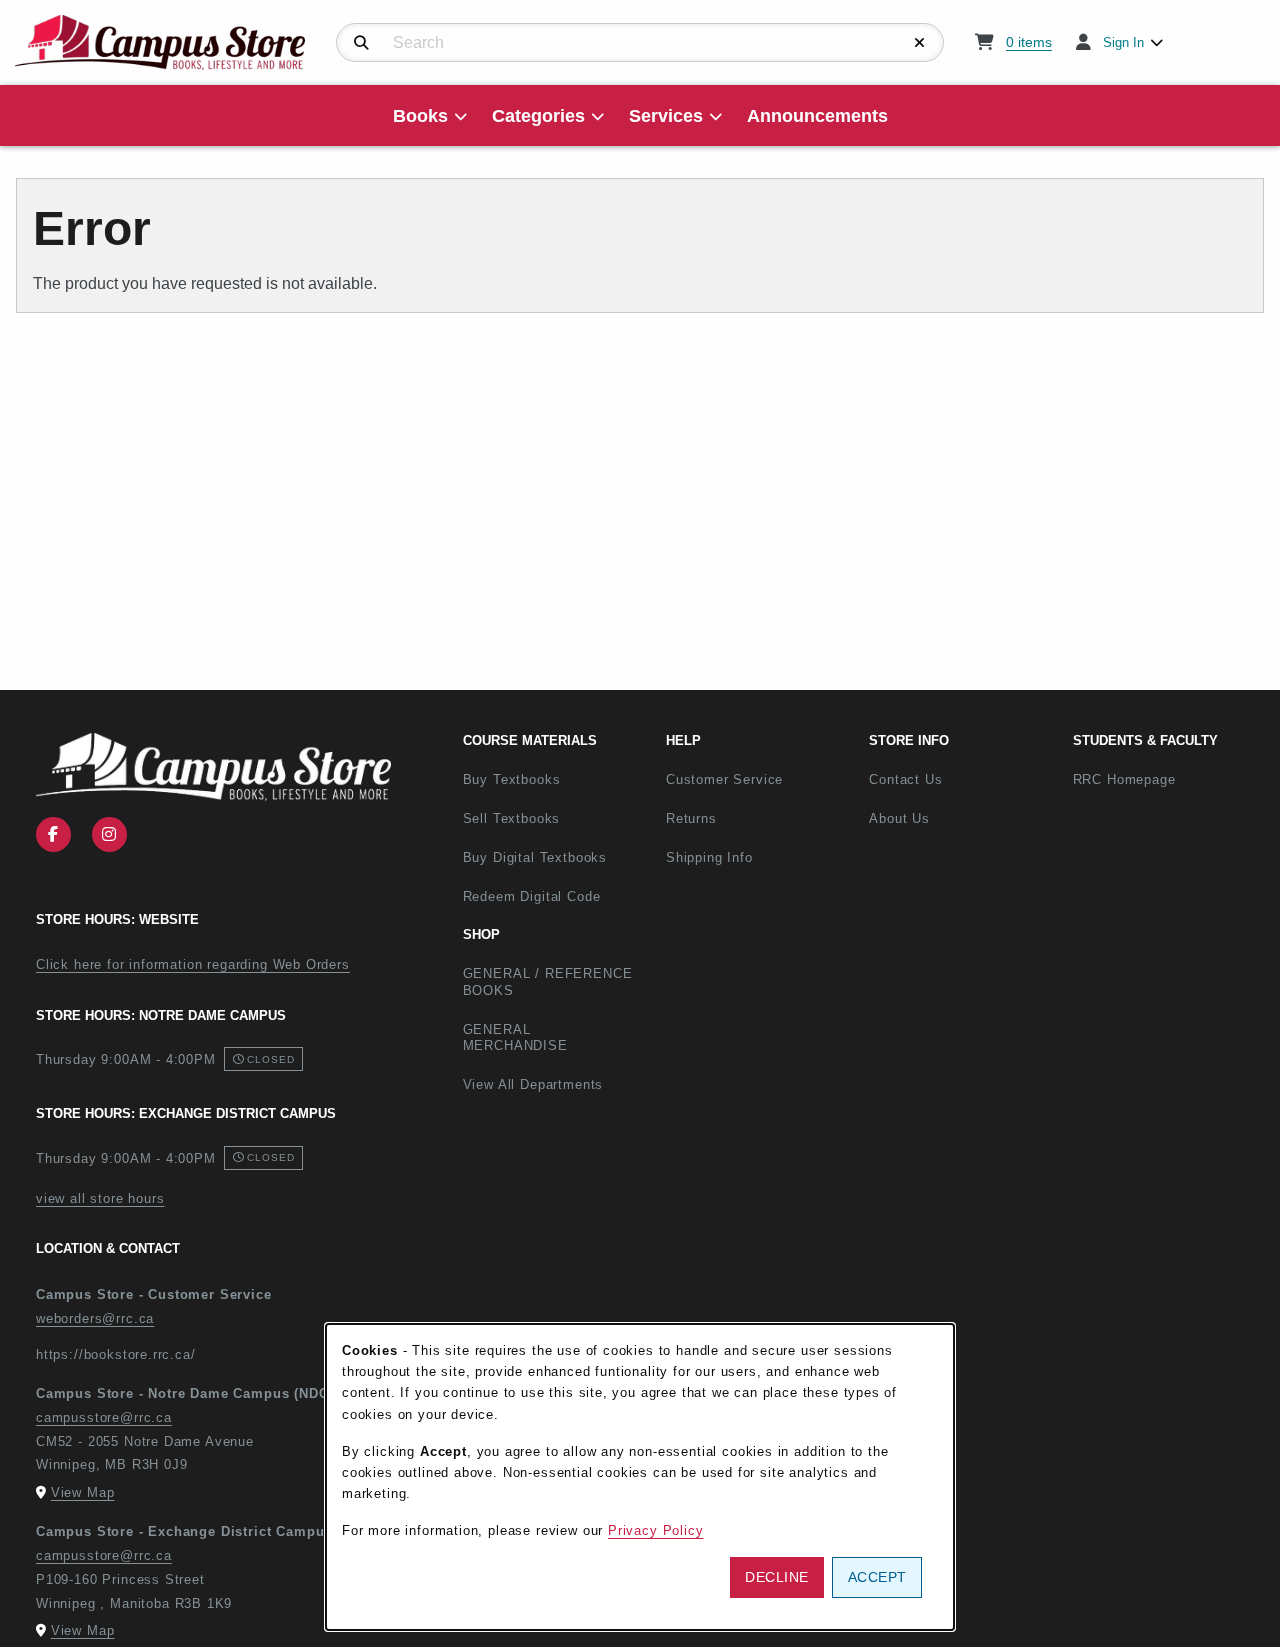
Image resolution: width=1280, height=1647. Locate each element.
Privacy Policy (656, 1530)
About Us (899, 818)
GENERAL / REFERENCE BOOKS (548, 982)
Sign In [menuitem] (1123, 42)
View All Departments (533, 1084)
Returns (691, 818)
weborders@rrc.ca (95, 1318)
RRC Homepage (1166, 779)
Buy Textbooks (512, 779)
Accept (877, 1577)
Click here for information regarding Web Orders (193, 964)
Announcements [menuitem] (817, 116)
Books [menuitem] (420, 116)
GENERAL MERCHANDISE (515, 1038)
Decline (777, 1577)
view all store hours (100, 1198)
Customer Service (724, 779)
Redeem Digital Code (532, 896)
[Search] (361, 43)
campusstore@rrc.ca (104, 1417)
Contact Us (905, 779)
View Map (83, 1492)
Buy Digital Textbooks (535, 857)
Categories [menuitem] (538, 116)
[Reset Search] (920, 43)
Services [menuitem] (666, 116)
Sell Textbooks (512, 818)
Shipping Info (709, 857)
